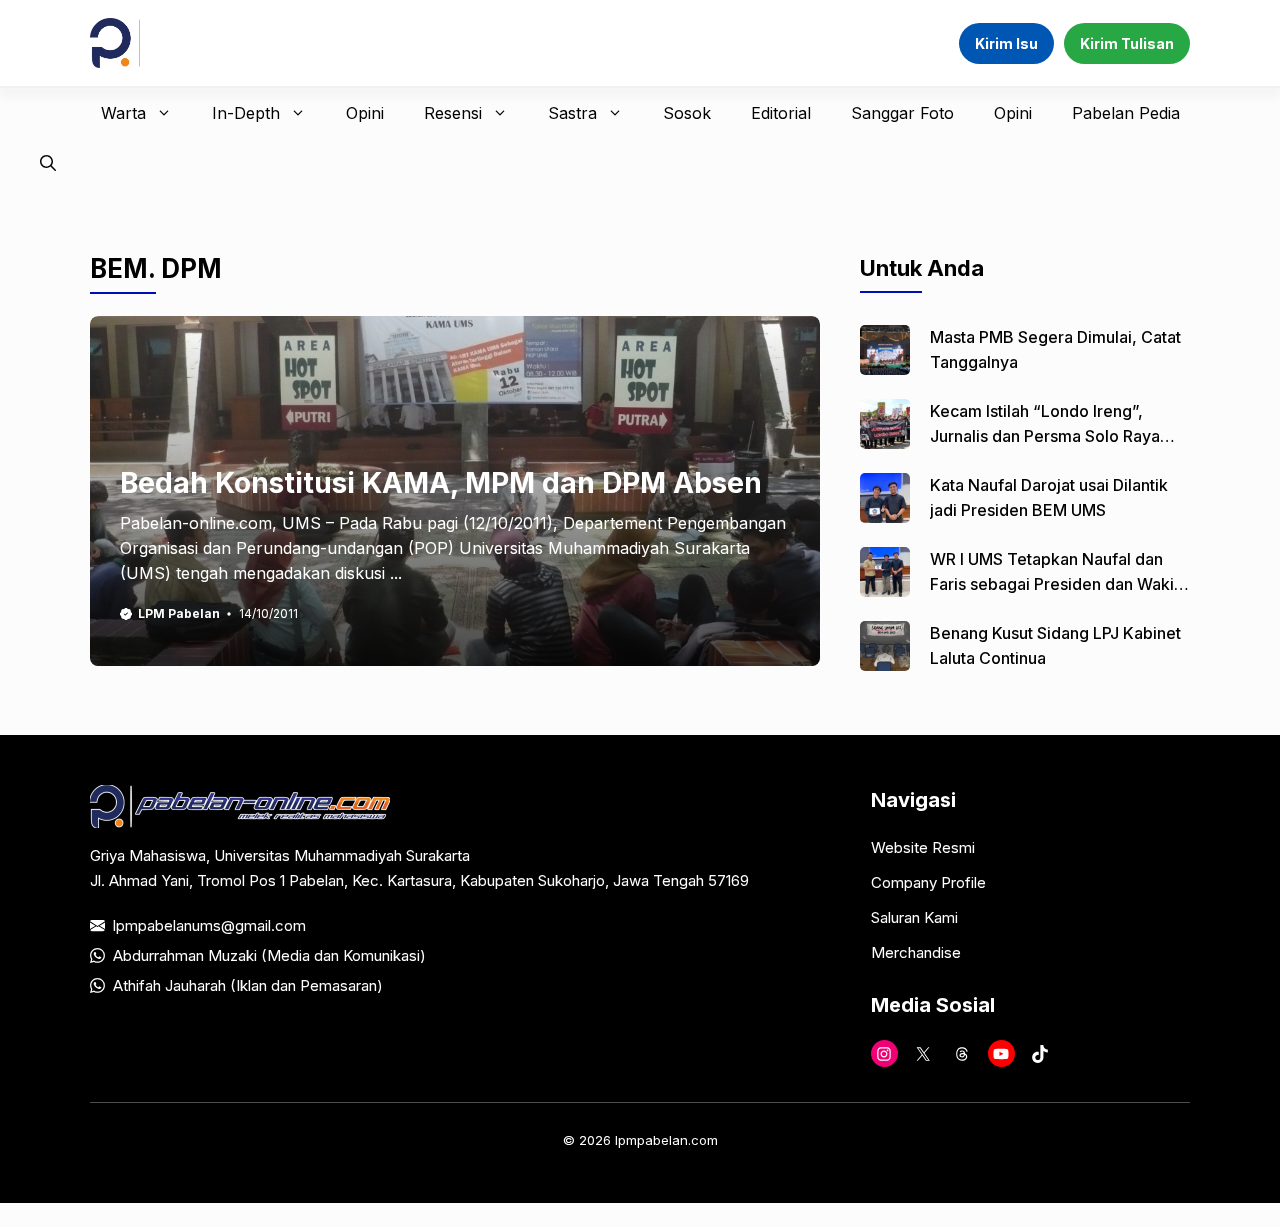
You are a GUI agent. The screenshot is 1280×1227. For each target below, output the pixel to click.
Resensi (453, 113)
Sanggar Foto (902, 113)
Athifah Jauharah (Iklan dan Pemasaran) (248, 985)
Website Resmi (923, 847)
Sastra (572, 113)
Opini (365, 113)
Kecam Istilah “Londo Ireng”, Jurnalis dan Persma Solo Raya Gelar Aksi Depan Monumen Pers (1054, 436)
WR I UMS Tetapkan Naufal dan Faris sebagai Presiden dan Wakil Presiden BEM (1054, 584)
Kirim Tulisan (1127, 43)
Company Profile (928, 882)
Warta (123, 113)
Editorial (781, 113)
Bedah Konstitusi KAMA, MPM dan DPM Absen (441, 483)
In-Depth (246, 113)
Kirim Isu (1006, 43)
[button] (48, 163)
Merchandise (916, 952)
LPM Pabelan (179, 613)
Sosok (687, 113)
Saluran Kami (914, 917)
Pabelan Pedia (1126, 113)
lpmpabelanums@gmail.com (209, 925)
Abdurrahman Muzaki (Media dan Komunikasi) (269, 955)
